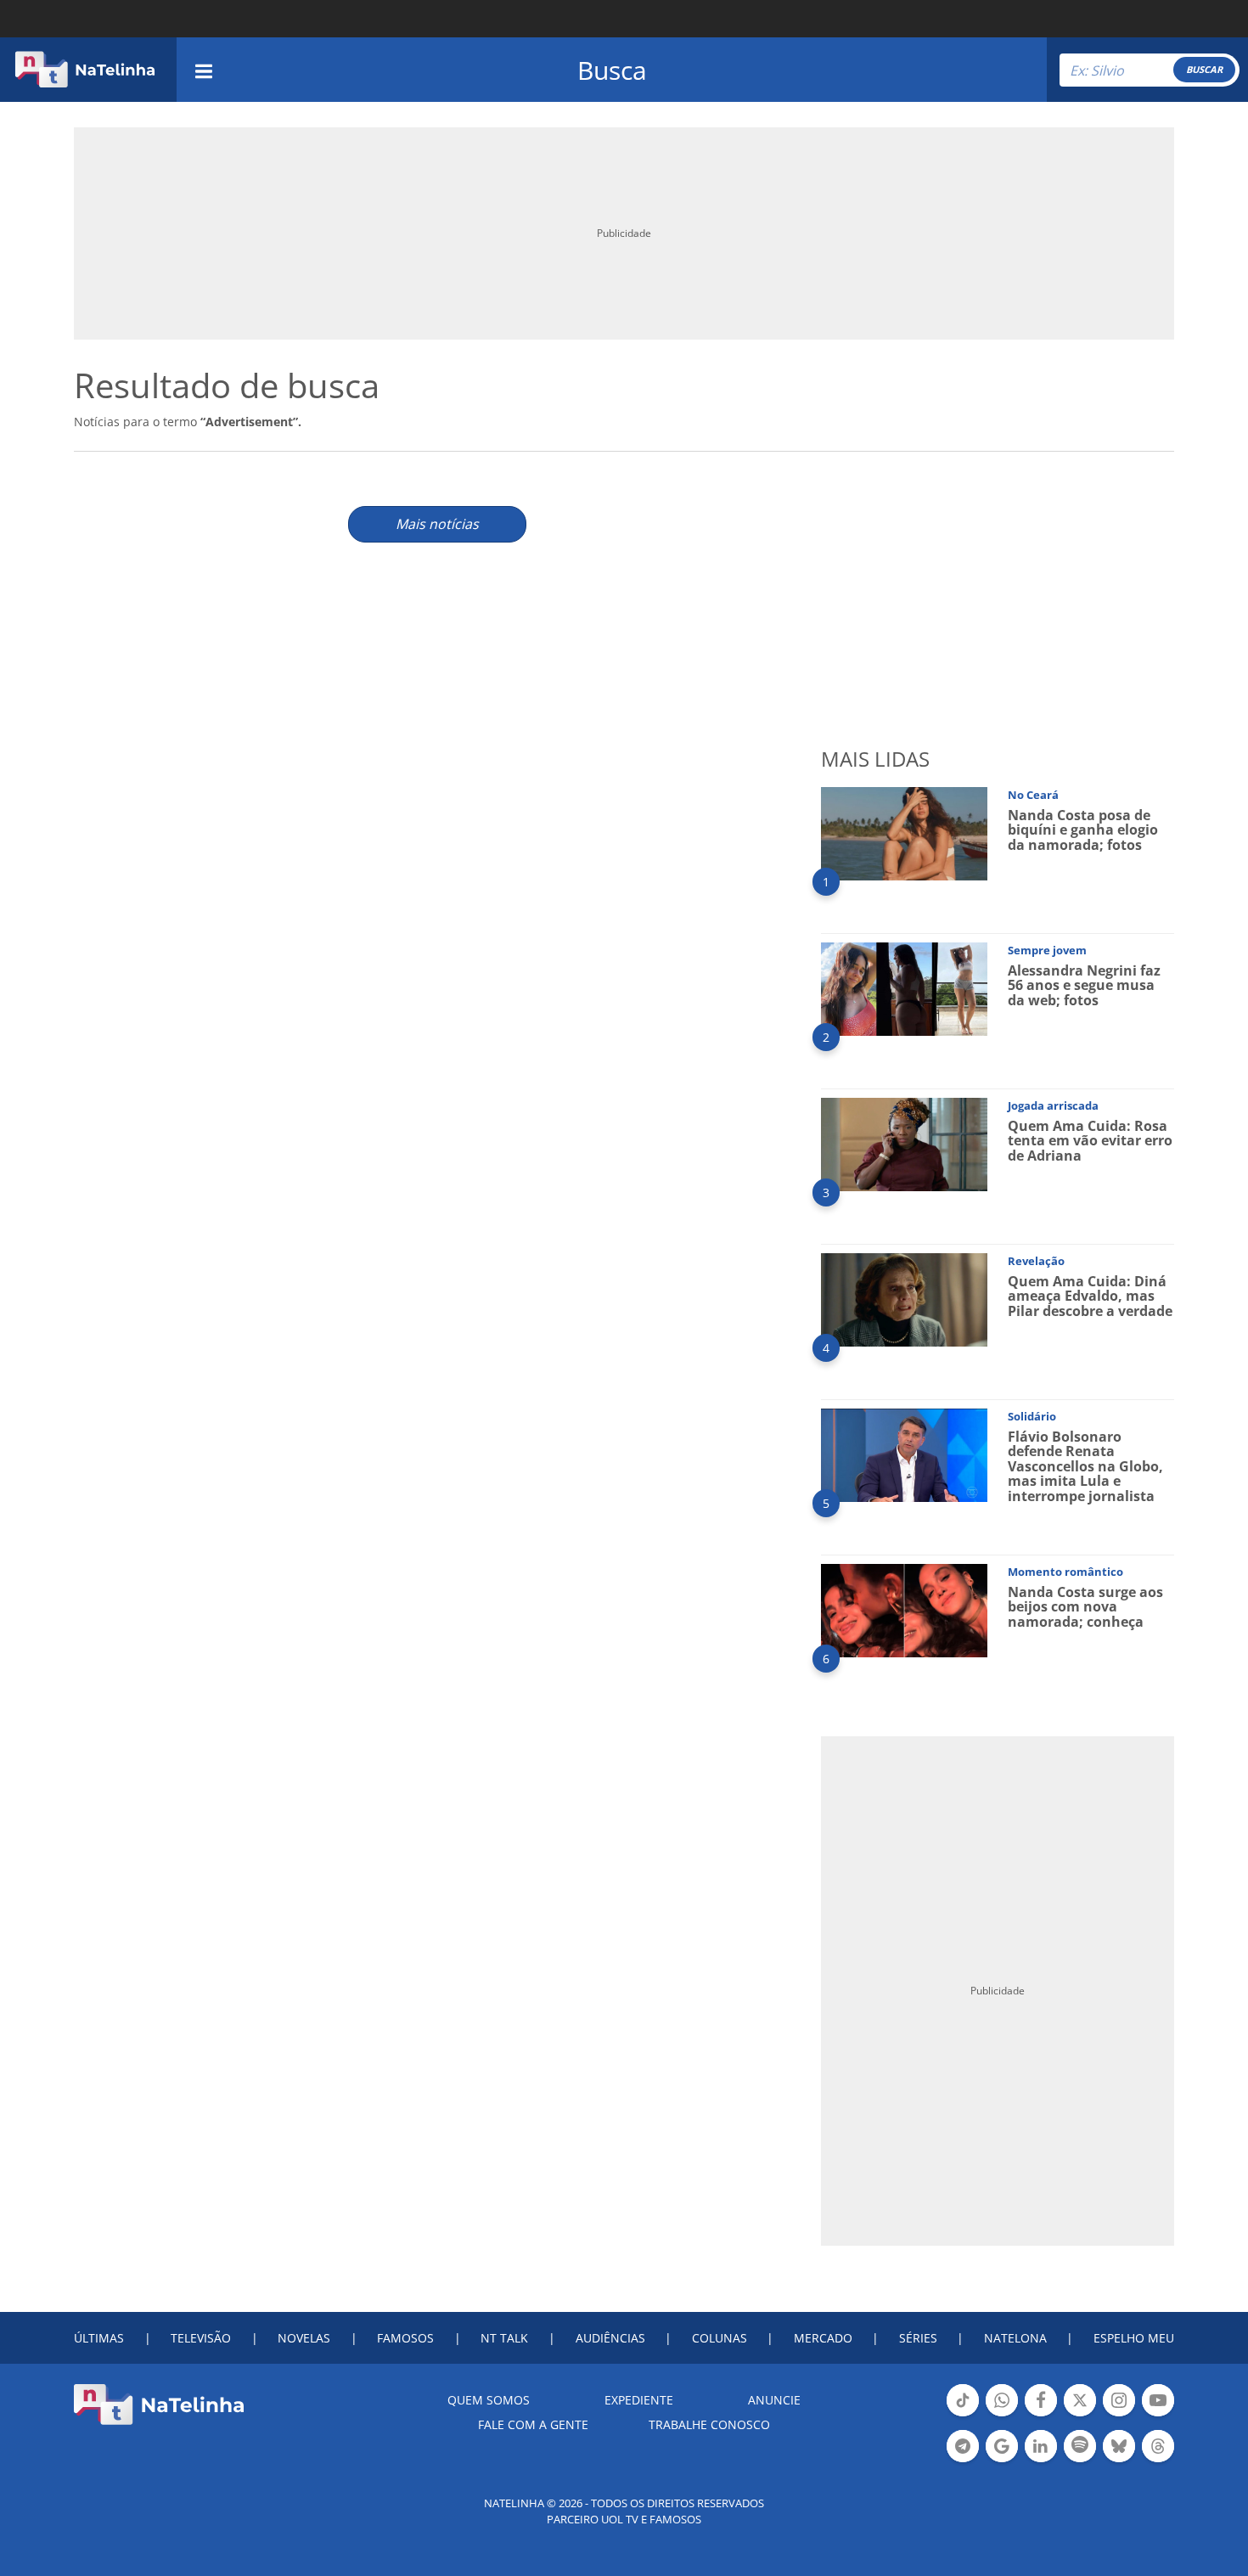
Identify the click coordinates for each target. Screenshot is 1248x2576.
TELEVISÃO (201, 2338)
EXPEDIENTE (639, 2400)
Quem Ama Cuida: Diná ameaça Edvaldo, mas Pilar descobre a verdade (1090, 1296)
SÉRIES (918, 2338)
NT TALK (504, 2338)
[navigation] (204, 69)
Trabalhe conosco (709, 2424)
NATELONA (1015, 2338)
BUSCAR (1204, 69)
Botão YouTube (1158, 2415)
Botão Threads (1158, 2461)
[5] (904, 1454)
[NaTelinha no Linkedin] (1041, 2446)
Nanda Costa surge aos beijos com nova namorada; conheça (1085, 1607)
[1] (904, 832)
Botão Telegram (963, 2461)
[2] (904, 988)
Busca (612, 70)
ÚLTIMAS (99, 2338)
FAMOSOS (405, 2338)
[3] (904, 1143)
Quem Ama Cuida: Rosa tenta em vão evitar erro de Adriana (1090, 1141)
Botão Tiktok (963, 2415)
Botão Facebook (1041, 2415)
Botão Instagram (1119, 2415)
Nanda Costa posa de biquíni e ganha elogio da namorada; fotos (1083, 830)
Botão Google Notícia (1002, 2461)
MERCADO (823, 2338)
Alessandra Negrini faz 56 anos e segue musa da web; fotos (1084, 985)
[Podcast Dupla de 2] (1080, 2446)
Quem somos (489, 2400)
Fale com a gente (533, 2424)
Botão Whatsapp (1002, 2415)
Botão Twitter (1080, 2415)
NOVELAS (304, 2338)
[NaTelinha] (85, 70)
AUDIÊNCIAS (610, 2338)
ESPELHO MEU (1134, 2338)
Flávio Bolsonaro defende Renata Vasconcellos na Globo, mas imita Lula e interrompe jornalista (1085, 1466)
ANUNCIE (774, 2400)
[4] (904, 1299)
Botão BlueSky (1119, 2461)
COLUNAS (720, 2338)
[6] (904, 1609)
